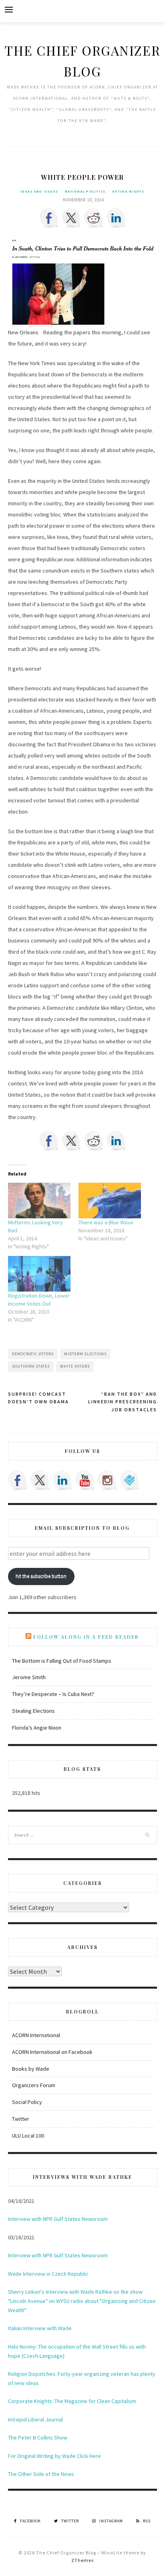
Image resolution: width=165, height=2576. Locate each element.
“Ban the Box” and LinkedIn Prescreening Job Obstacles (123, 1402)
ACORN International (36, 2035)
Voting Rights (128, 191)
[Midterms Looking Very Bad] (39, 1201)
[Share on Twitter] (71, 218)
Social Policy (27, 2102)
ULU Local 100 (28, 2136)
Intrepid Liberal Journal (35, 2419)
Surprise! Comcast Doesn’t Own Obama (38, 1398)
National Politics (85, 191)
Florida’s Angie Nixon (37, 1728)
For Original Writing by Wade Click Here (54, 2456)
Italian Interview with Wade (40, 2328)
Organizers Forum (34, 2085)
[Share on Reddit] (94, 218)
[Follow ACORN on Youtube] (85, 1480)
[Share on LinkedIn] (116, 218)
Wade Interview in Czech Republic (48, 2274)
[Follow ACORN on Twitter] (40, 1480)
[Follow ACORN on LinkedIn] (62, 1480)
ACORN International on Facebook (52, 2052)
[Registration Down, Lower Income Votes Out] (39, 1274)
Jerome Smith (29, 1677)
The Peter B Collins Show (38, 2437)
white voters (75, 1366)
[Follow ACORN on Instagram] (107, 1480)
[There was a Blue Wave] (110, 1201)
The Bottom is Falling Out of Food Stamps (62, 1661)
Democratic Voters (33, 1354)
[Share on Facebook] (49, 218)
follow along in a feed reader (86, 1637)
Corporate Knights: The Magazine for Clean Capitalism (72, 2401)
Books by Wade (31, 2069)
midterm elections (85, 1354)
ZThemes (82, 2560)
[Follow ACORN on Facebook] (18, 1480)
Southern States (31, 1366)
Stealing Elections (33, 1711)
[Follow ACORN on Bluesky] (130, 1480)
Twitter (21, 2119)
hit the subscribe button (41, 1576)
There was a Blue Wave (106, 1222)
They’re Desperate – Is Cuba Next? (53, 1694)
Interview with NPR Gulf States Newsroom (58, 2219)
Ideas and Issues (39, 191)
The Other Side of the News (41, 2474)
